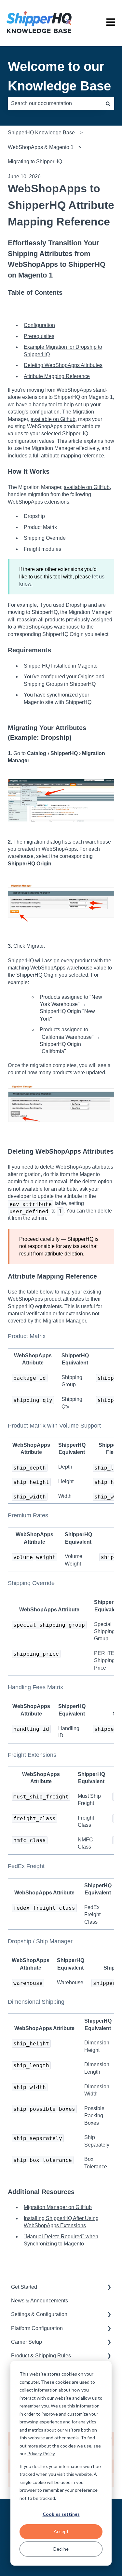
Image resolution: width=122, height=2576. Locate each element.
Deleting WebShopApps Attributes (63, 365)
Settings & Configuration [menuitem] (39, 2314)
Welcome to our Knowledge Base (59, 76)
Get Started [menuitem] (24, 2287)
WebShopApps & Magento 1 (41, 147)
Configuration (39, 325)
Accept (61, 2531)
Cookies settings (61, 2514)
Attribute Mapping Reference (57, 376)
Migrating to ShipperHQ (35, 162)
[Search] (108, 103)
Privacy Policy (41, 2454)
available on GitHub (87, 487)
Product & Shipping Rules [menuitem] (41, 2356)
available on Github (53, 419)
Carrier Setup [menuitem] (27, 2342)
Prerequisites (39, 336)
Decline (61, 2549)
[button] (109, 2288)
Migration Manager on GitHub (58, 2207)
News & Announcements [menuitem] (40, 2301)
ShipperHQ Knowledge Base (41, 133)
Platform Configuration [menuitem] (37, 2328)
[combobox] (55, 103)
